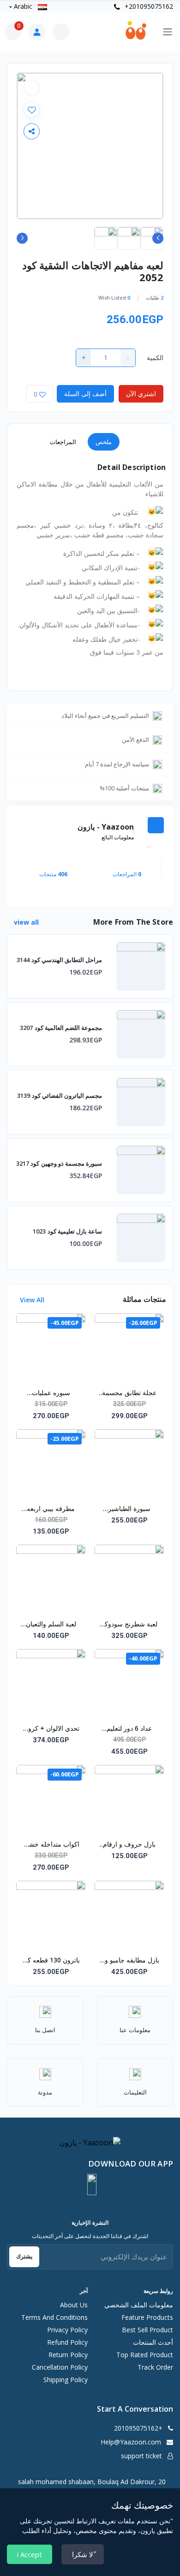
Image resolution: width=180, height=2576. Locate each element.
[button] (92, 2185)
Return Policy (68, 2355)
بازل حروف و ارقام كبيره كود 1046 (129, 1845)
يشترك (24, 2256)
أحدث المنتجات (153, 2342)
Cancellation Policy (60, 2367)
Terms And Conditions (54, 2317)
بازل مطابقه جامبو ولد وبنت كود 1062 (129, 1961)
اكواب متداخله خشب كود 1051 (51, 1845)
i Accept (30, 2554)
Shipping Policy (66, 2380)
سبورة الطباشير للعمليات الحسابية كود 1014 (129, 1509)
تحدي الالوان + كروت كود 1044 (51, 1729)
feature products (147, 2317)
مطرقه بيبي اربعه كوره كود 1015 (51, 1509)
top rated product (145, 2355)
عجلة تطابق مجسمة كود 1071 (129, 1393)
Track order (155, 2367)
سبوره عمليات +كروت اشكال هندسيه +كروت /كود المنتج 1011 (51, 1393)
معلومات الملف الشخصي (139, 2305)
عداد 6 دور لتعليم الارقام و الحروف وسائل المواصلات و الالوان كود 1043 (129, 1729)
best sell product (147, 2330)
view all (25, 922)
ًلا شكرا (83, 2554)
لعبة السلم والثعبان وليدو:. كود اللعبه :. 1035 (51, 1625)
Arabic (23, 6)
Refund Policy (67, 2342)
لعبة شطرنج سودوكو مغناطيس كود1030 (129, 1625)
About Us (74, 2305)
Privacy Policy (67, 2330)
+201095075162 (148, 6)
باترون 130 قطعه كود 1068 (51, 1961)
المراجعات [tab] (63, 442)
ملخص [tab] (104, 442)
